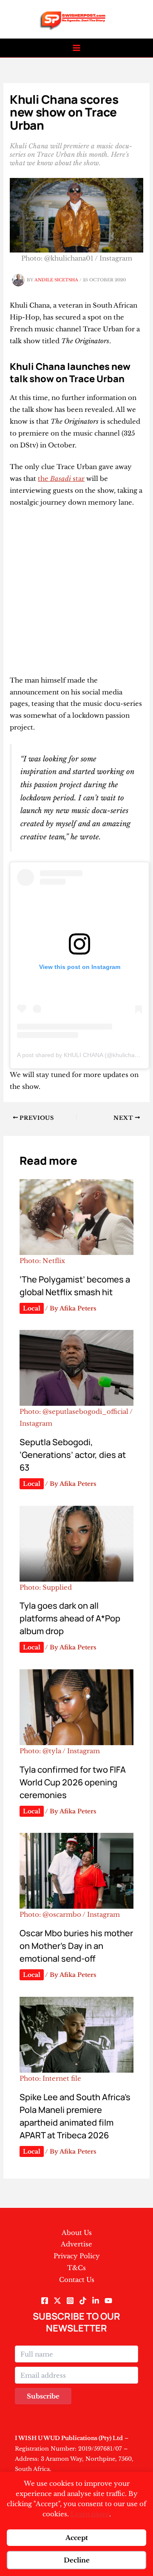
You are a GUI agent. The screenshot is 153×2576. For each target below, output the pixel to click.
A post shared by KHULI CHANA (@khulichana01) (84, 1055)
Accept (77, 2538)
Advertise (76, 2244)
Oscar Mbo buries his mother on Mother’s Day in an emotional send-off (76, 1946)
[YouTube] (108, 2301)
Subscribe (43, 2396)
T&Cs (76, 2268)
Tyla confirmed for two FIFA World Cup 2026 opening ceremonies (73, 1782)
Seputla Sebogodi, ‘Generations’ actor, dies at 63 (73, 1455)
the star (61, 479)
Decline (77, 2560)
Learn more (90, 2514)
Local (32, 1308)
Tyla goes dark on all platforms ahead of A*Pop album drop (70, 1618)
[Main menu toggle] (77, 48)
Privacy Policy (77, 2256)
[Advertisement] (76, 595)
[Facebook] (45, 2301)
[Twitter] (57, 2301)
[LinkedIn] (96, 2301)
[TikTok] (83, 2301)
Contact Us (77, 2280)
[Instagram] (70, 2301)
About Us (77, 2233)
